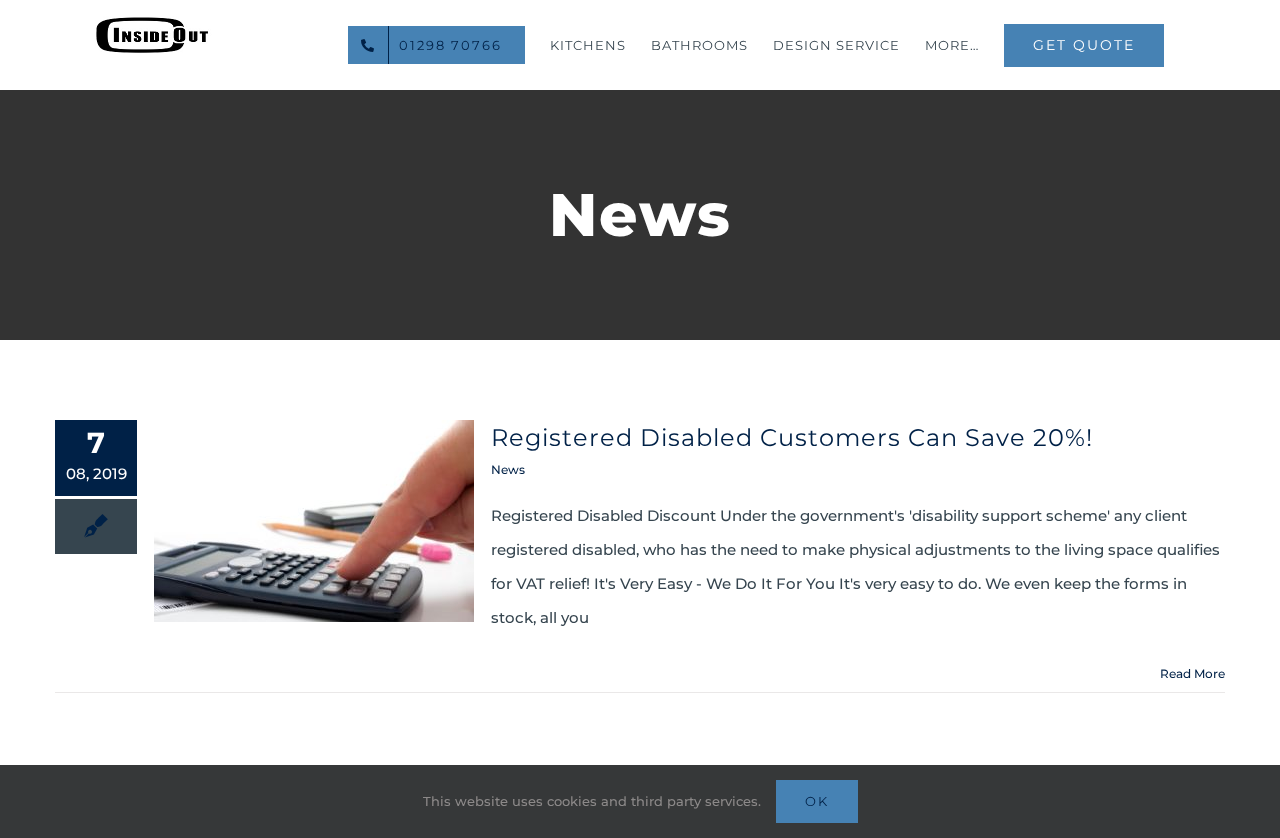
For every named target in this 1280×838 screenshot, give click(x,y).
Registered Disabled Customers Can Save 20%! (792, 437)
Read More (1192, 673)
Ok (817, 801)
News (508, 469)
